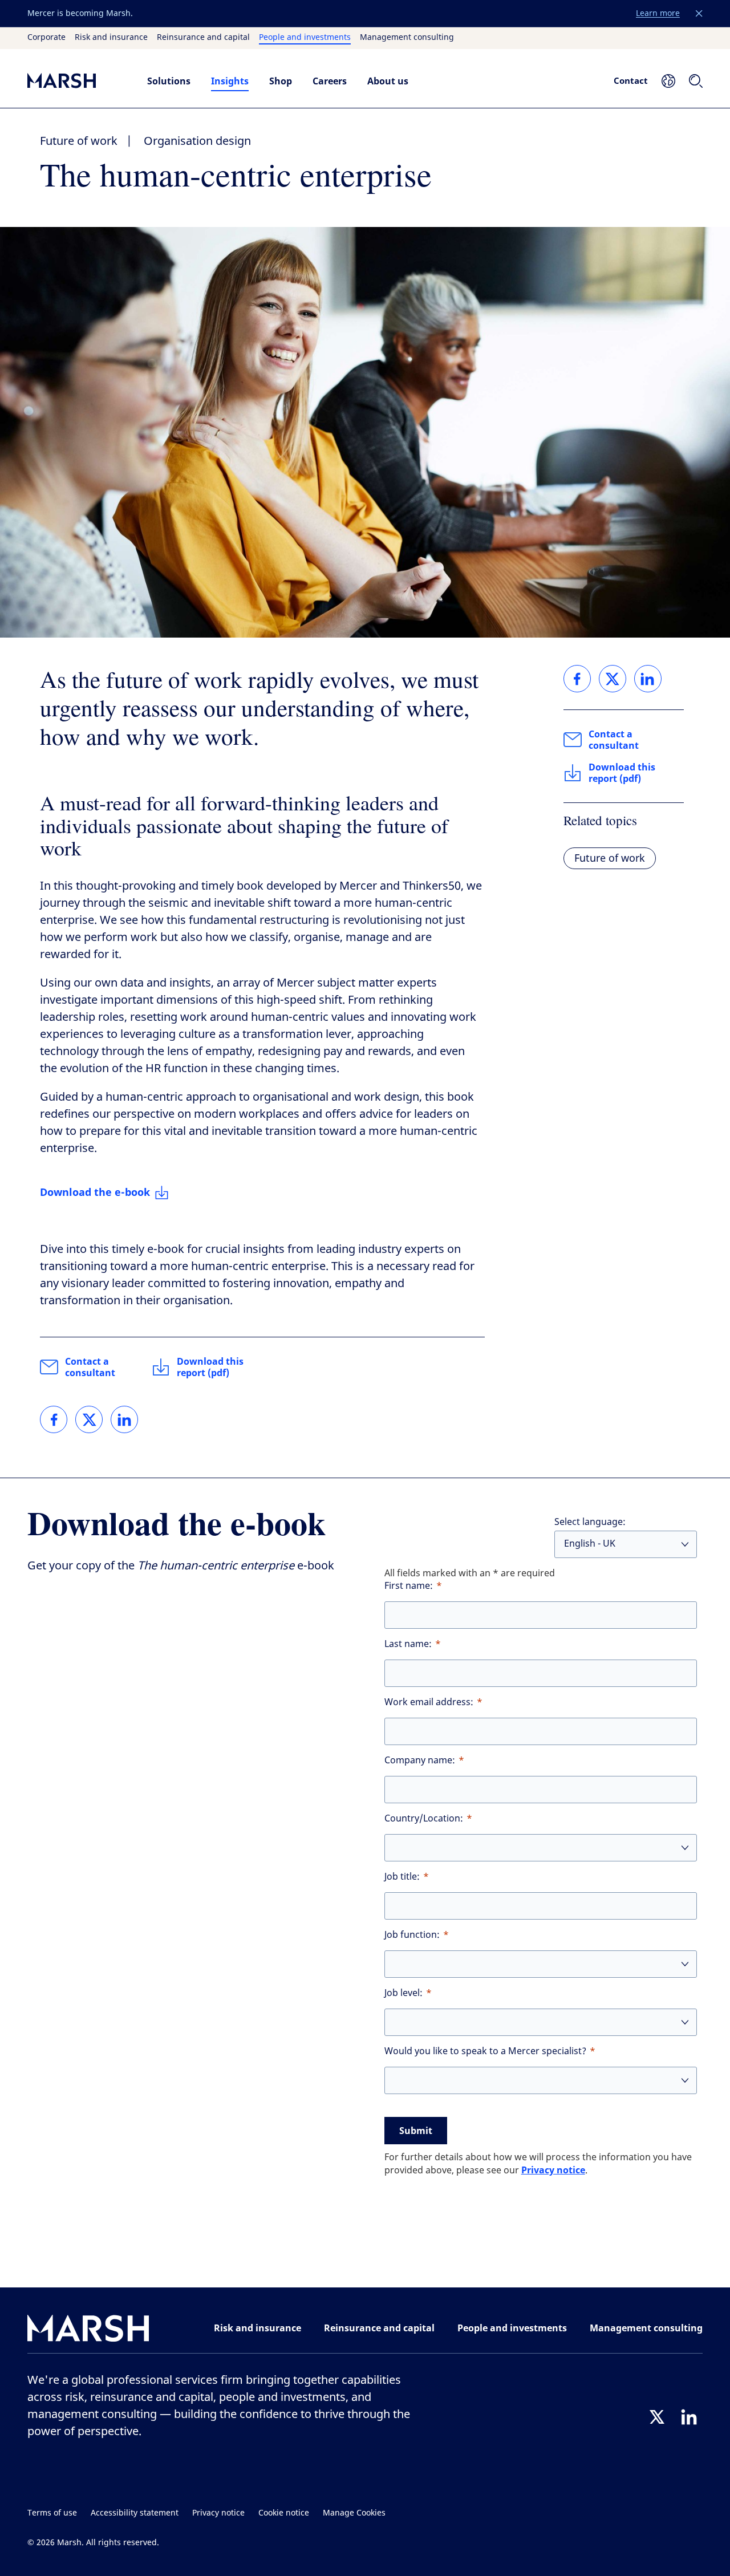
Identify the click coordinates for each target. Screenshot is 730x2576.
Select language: (590, 1522)
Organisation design (197, 141)
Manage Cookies (354, 2513)
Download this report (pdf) (210, 1367)
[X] (657, 2417)
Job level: (403, 1993)
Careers (330, 81)
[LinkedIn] (689, 2417)
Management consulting (407, 38)
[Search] (696, 81)
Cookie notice (284, 2513)
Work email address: (429, 1702)
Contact (631, 80)
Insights (230, 81)
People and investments (305, 38)
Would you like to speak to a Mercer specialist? (485, 2051)
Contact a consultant (90, 1367)
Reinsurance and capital (203, 38)
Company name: (420, 1760)
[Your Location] (668, 81)
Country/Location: (424, 1818)
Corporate (46, 38)
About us (388, 81)
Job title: (402, 1877)
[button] (699, 14)
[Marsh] (88, 2330)
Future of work (79, 141)
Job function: (412, 1935)
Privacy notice (553, 2170)
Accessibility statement (135, 2513)
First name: (409, 1586)
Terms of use (52, 2513)
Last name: (408, 1644)
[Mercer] (76, 81)
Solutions (169, 81)
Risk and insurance (111, 38)
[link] (54, 1419)
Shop (281, 81)
